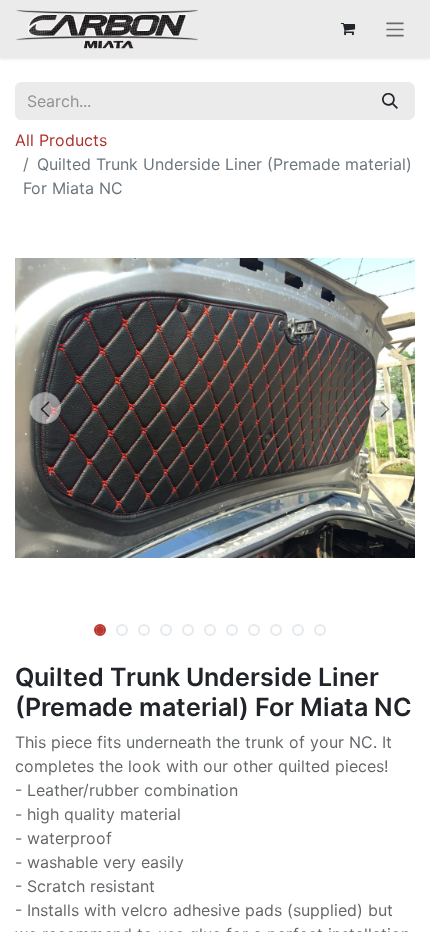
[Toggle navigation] (395, 29)
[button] (45, 408)
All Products (61, 140)
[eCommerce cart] (348, 29)
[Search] (390, 101)
